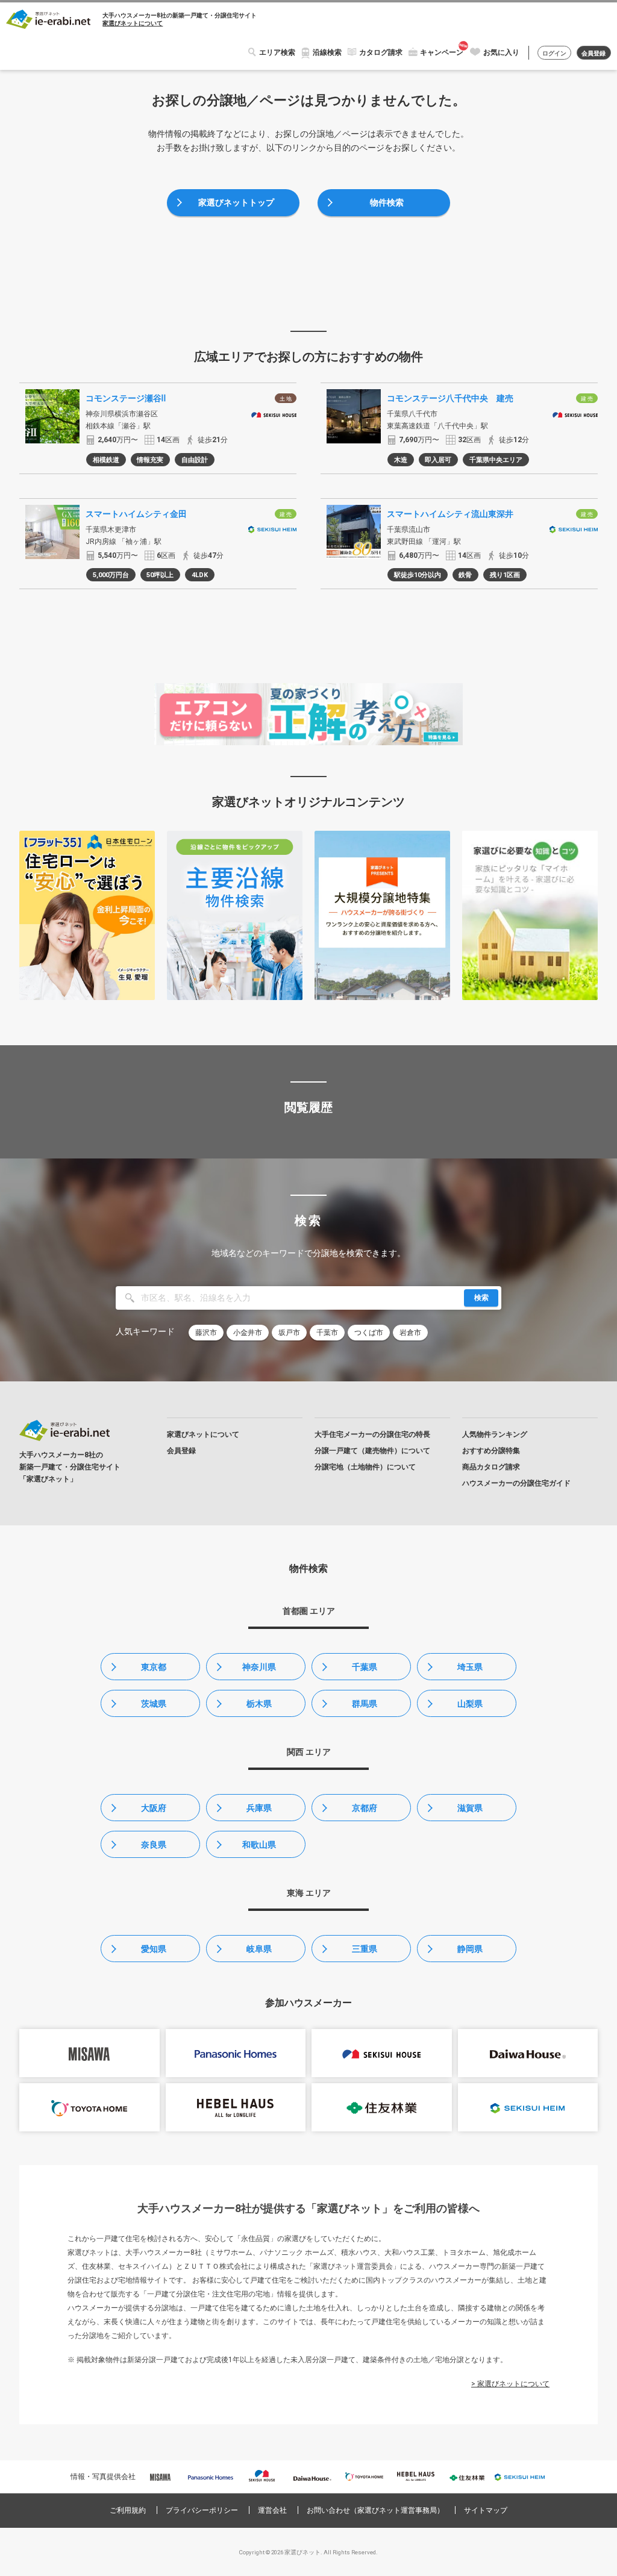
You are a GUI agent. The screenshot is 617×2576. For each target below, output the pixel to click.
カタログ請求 (381, 52)
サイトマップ (486, 2510)
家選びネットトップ (236, 202)
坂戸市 (289, 1333)
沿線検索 (327, 52)
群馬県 (365, 1704)
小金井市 (248, 1333)
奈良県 (154, 1845)
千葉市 (327, 1333)
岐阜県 (259, 1949)
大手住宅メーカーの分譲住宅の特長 (372, 1434)
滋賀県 (470, 1808)
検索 (481, 1298)
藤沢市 (206, 1333)
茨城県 (154, 1704)
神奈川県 (259, 1667)
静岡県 (470, 1949)
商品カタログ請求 (491, 1467)
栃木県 (259, 1704)
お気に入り (501, 52)
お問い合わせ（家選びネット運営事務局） (375, 2510)
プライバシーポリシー (202, 2510)
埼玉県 (470, 1667)
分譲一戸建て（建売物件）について (372, 1451)
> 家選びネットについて (510, 2384)
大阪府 (154, 1808)
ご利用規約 (128, 2510)
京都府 (365, 1808)
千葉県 (365, 1667)
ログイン (554, 53)
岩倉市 (410, 1333)
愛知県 (154, 1949)
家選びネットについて (133, 23)
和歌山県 (259, 1845)
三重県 (365, 1949)
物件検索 (387, 202)
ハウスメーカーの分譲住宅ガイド (516, 1483)
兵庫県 (259, 1808)
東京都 (154, 1667)
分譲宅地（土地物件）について (365, 1467)
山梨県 (470, 1704)
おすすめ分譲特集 (491, 1451)
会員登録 (594, 53)
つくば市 (369, 1333)
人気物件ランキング (495, 1434)
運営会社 (272, 2510)
